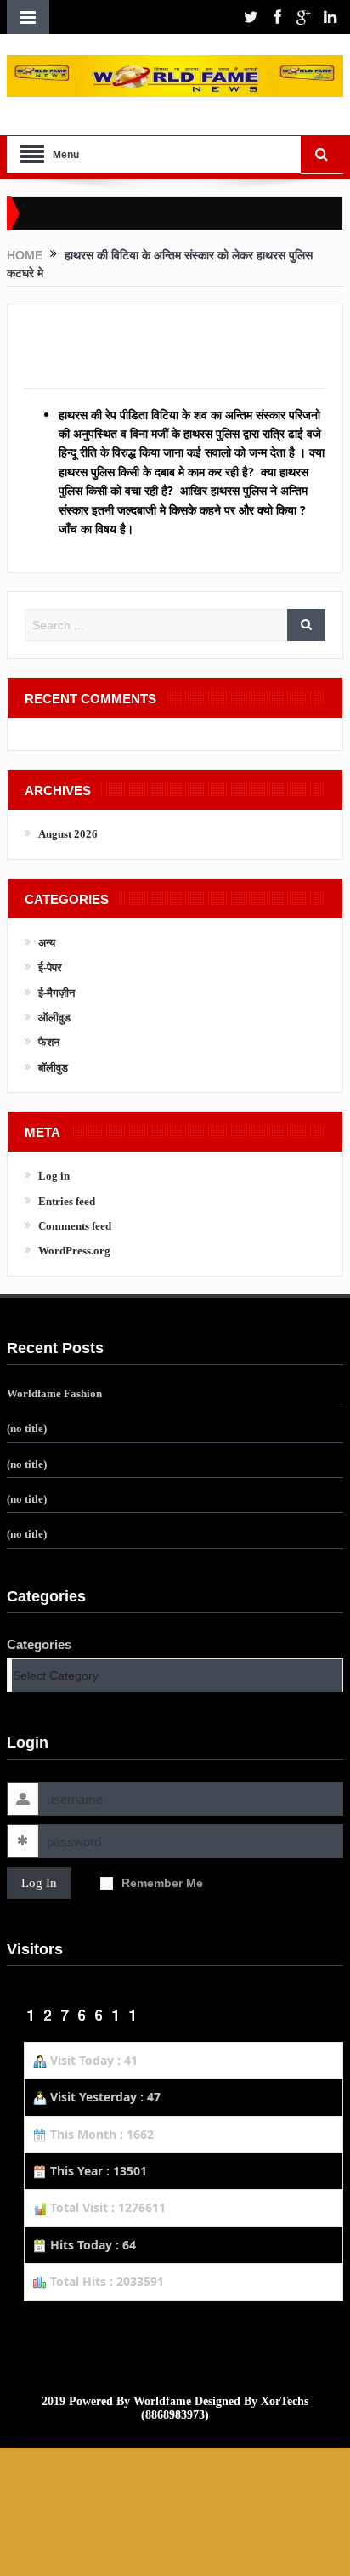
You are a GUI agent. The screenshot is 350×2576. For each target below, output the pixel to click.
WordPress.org (74, 1251)
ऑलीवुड (54, 1018)
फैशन (49, 1042)
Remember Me (162, 1883)
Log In (39, 1883)
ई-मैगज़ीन (56, 993)
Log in (54, 1176)
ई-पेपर (50, 967)
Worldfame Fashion (54, 1393)
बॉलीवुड (53, 1068)
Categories (39, 1644)
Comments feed (75, 1226)
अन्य (47, 943)
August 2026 (68, 834)
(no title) (27, 1428)
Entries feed (67, 1201)
